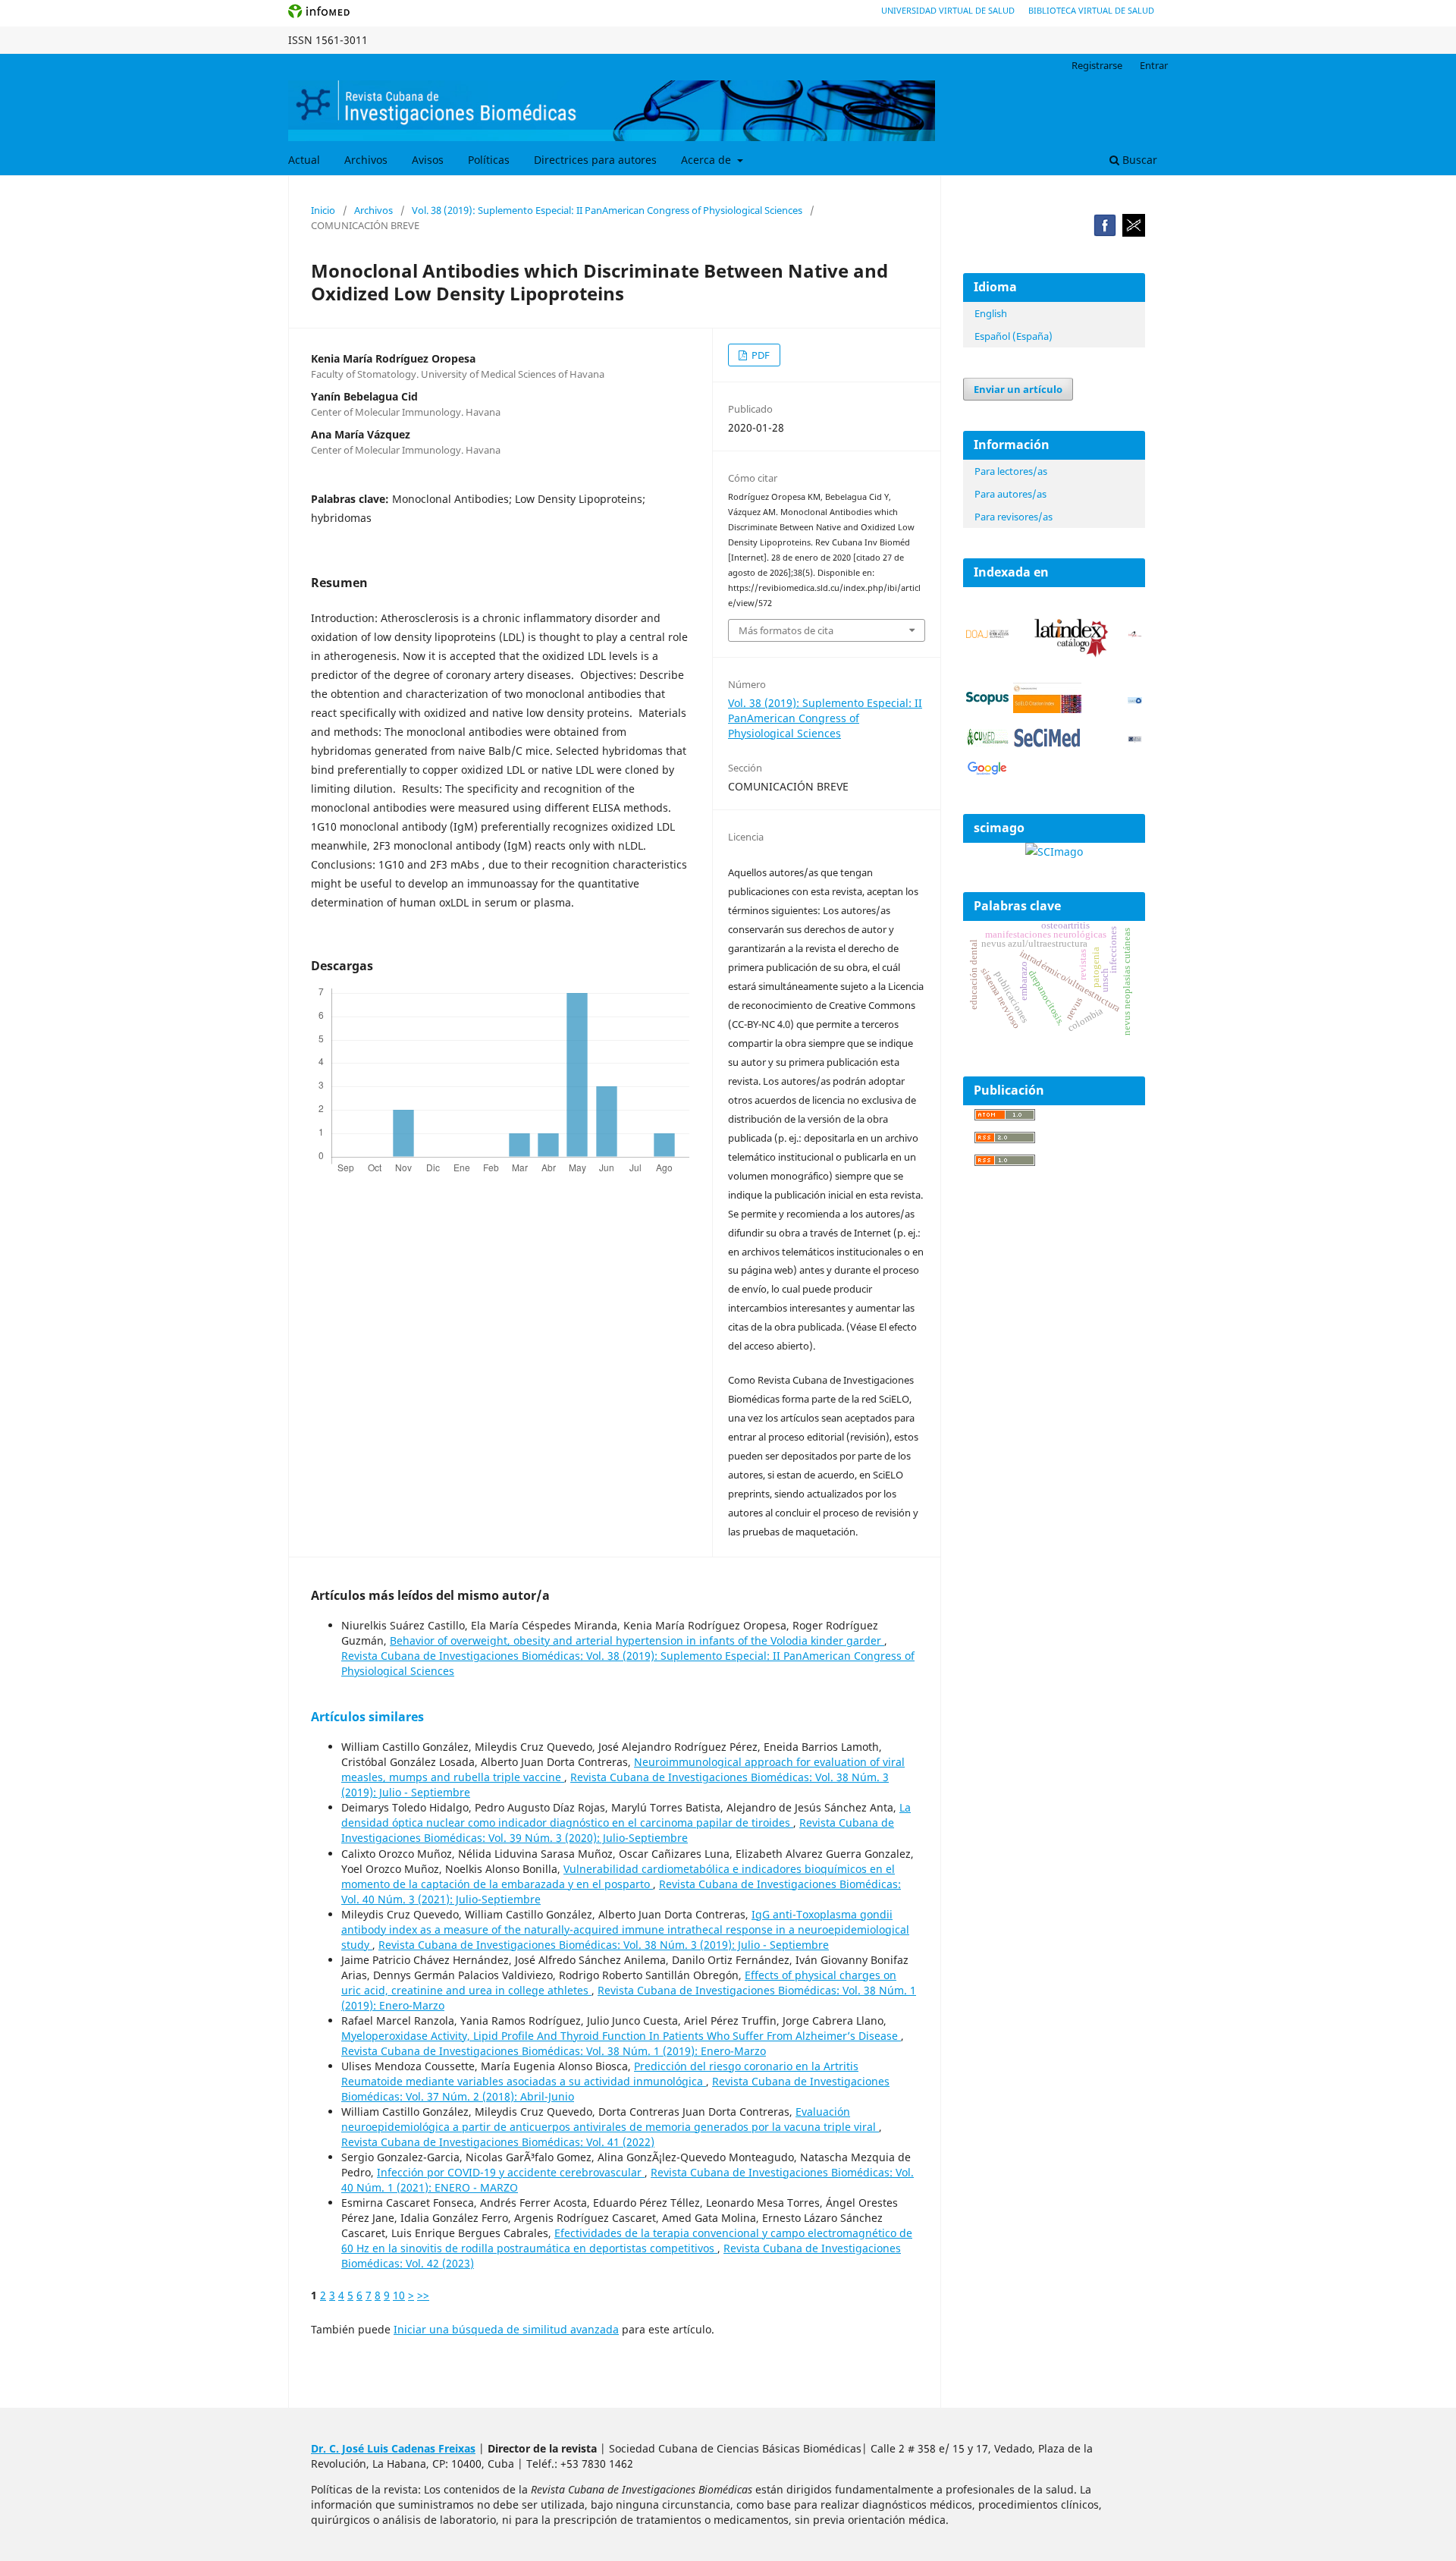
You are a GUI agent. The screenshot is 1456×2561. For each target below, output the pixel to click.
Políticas (489, 160)
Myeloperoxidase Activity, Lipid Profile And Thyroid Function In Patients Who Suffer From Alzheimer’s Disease (621, 2036)
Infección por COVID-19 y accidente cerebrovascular (511, 2172)
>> (423, 2295)
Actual (304, 160)
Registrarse (1097, 65)
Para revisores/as (1014, 517)
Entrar (1154, 65)
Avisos (428, 160)
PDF (759, 355)
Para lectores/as (1011, 471)
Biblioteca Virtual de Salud (1091, 10)
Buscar (1138, 160)
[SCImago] (1054, 852)
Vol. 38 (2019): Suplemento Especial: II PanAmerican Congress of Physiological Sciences (607, 210)
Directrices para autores (595, 160)
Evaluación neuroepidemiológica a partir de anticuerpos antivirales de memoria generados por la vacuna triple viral (610, 2119)
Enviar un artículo (1018, 389)
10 (399, 2295)
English (991, 313)
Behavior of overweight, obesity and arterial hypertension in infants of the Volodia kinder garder (637, 1640)
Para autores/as (1010, 494)
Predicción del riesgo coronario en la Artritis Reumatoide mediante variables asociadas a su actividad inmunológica (600, 2074)
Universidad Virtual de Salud (948, 10)
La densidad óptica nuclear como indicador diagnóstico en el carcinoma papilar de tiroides (626, 1815)
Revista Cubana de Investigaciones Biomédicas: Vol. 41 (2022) (498, 2142)
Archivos (366, 160)
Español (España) (1014, 336)
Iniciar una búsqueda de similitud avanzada (506, 2329)
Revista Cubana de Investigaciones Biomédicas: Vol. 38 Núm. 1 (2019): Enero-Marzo (554, 2051)
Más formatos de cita (786, 630)
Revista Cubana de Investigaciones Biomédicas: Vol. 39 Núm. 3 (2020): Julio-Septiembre (618, 1830)
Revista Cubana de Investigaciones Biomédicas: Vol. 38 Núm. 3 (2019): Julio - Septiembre (604, 1945)
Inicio (323, 210)
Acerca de (708, 160)
